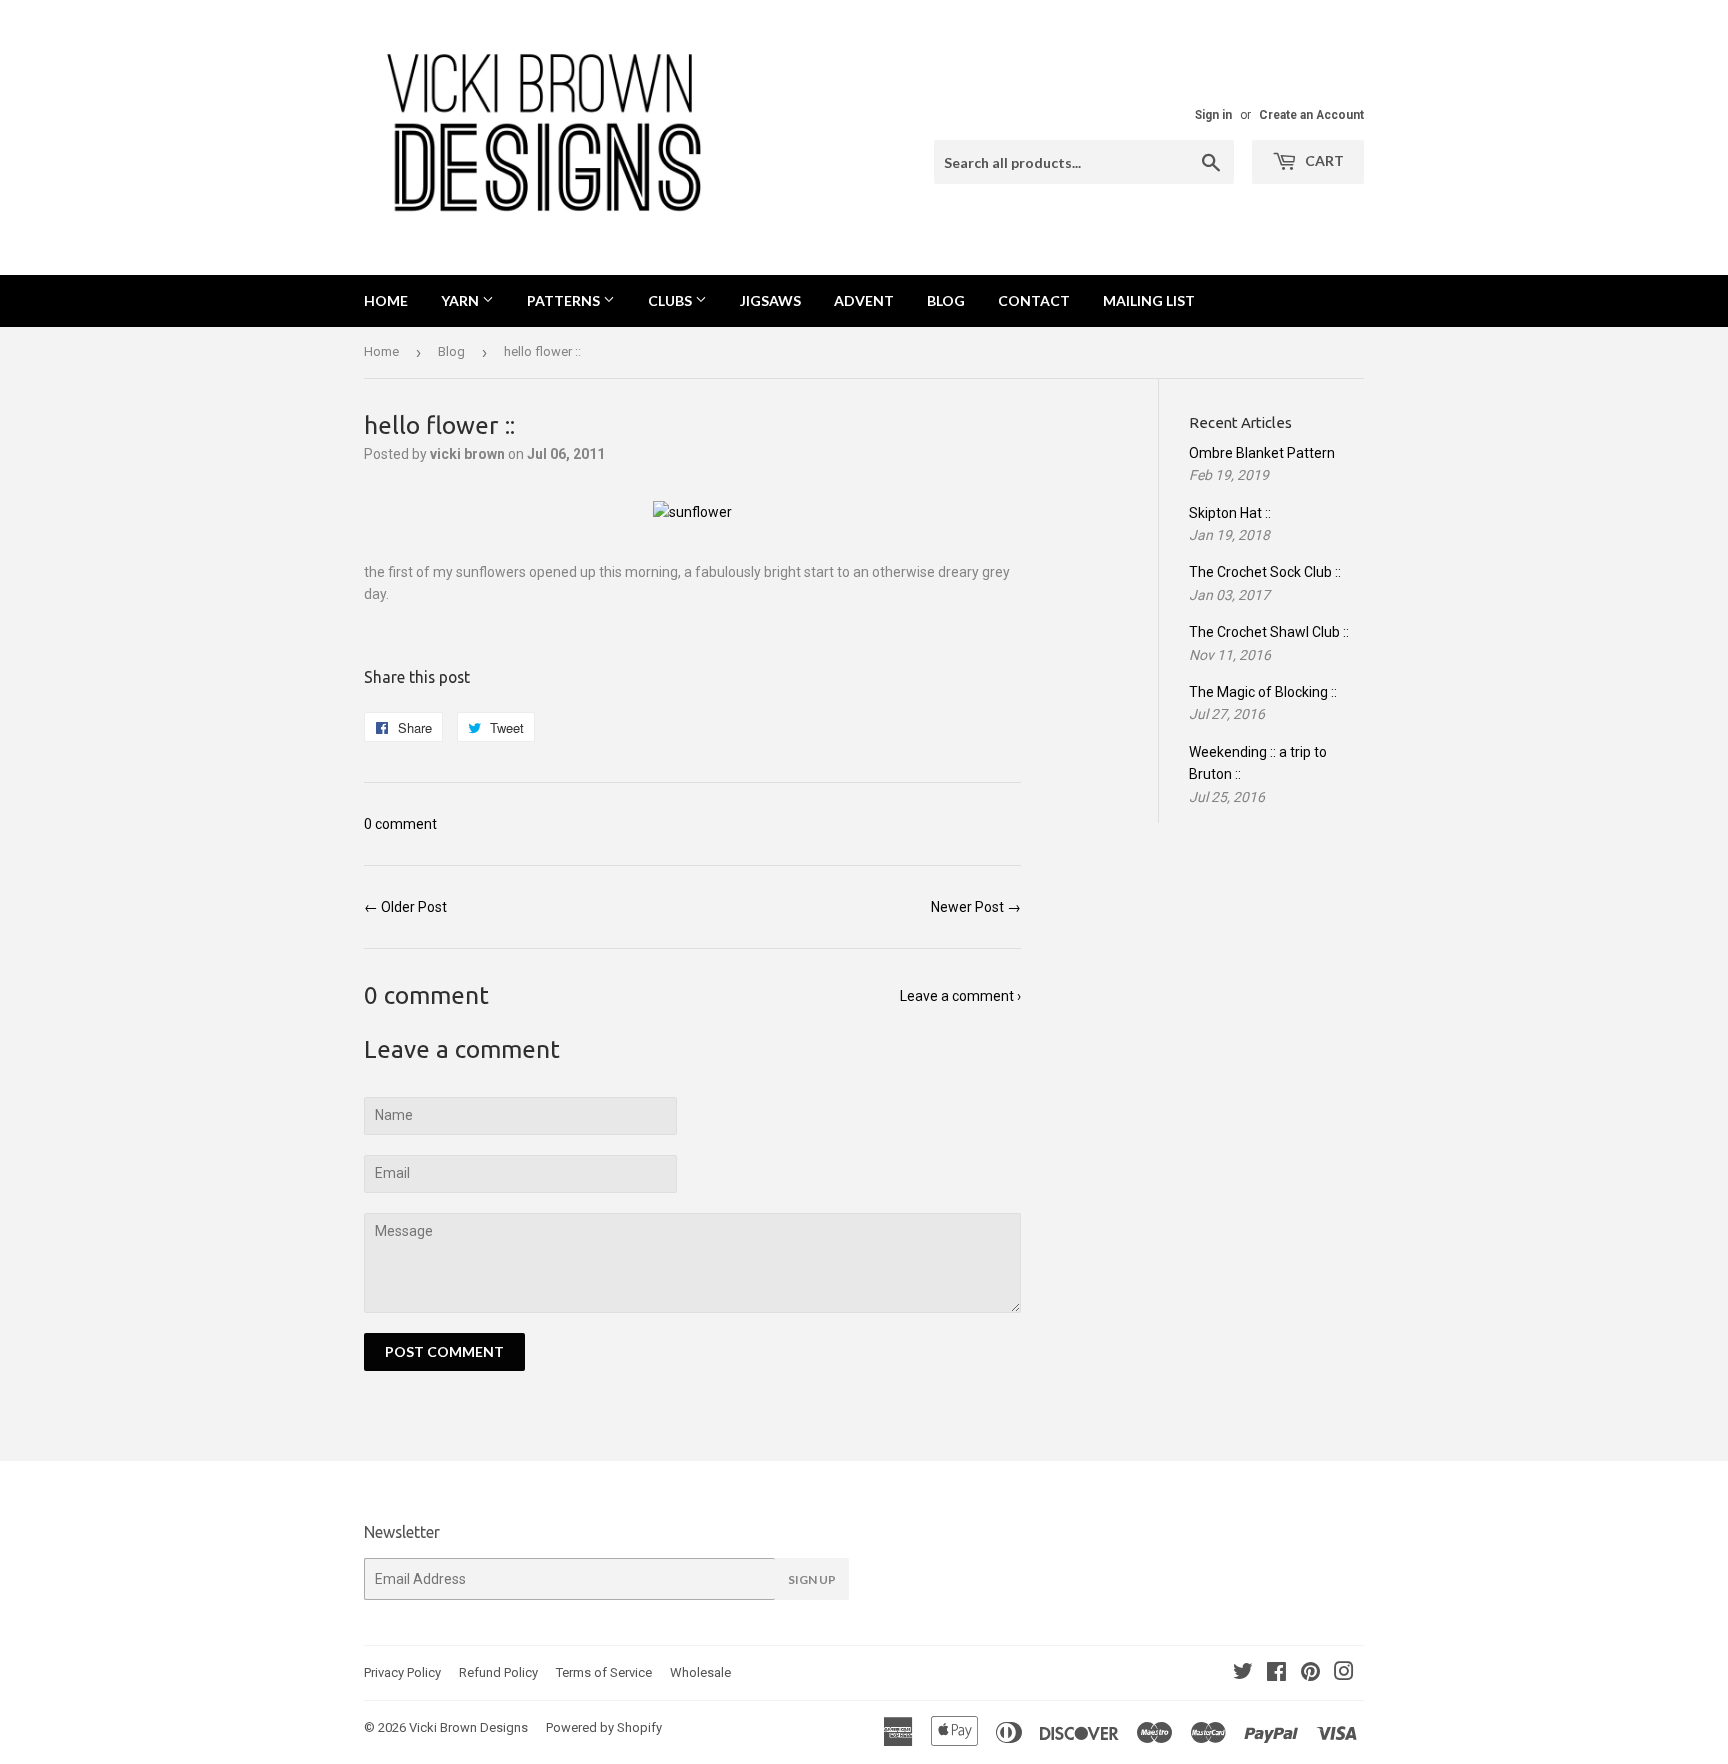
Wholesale (700, 1672)
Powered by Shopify (604, 1727)
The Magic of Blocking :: (1263, 692)
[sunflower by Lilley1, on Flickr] (692, 512)
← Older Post (405, 907)
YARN (461, 300)
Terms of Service (604, 1672)
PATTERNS (565, 300)
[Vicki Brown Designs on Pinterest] (1310, 1674)
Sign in (1213, 115)
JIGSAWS (770, 300)
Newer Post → (976, 907)
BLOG (946, 300)
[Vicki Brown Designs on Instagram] (1344, 1674)
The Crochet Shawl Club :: (1269, 632)
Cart (1323, 160)
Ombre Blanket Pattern (1262, 453)
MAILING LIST (1149, 300)
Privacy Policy (402, 1672)
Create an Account (1311, 115)
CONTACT (1034, 300)
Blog (451, 351)
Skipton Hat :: (1230, 513)
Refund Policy (498, 1672)
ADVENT (864, 300)
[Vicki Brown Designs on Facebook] (1276, 1674)
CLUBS (671, 300)
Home (386, 300)
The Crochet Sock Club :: (1265, 572)
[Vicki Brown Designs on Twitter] (1243, 1674)
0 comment (400, 824)
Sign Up (812, 1579)
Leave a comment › (960, 996)
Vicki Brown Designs (468, 1727)
